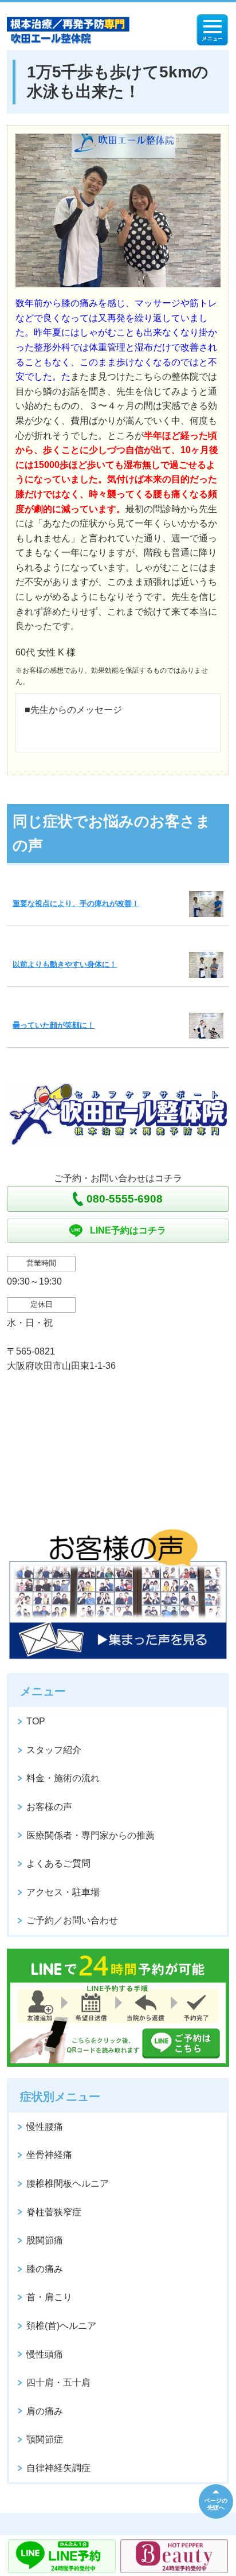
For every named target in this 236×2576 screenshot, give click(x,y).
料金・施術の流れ (63, 1778)
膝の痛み (45, 2269)
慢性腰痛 (45, 2127)
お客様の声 (49, 1807)
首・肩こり (49, 2297)
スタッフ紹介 (54, 1750)
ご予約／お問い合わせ (72, 1920)
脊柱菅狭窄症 (54, 2212)
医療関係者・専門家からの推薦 (91, 1835)
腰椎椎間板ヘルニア (68, 2183)
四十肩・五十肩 (58, 2382)
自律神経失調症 (58, 2468)
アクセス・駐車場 (63, 1892)
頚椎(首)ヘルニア (61, 2326)
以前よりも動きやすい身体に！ (65, 964)
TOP (36, 1721)
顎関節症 (45, 2439)
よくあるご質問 (58, 1863)
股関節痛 (45, 2240)
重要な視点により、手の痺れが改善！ (76, 903)
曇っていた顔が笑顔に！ (54, 1025)
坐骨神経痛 (49, 2155)
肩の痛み (45, 2411)
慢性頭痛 (45, 2354)
